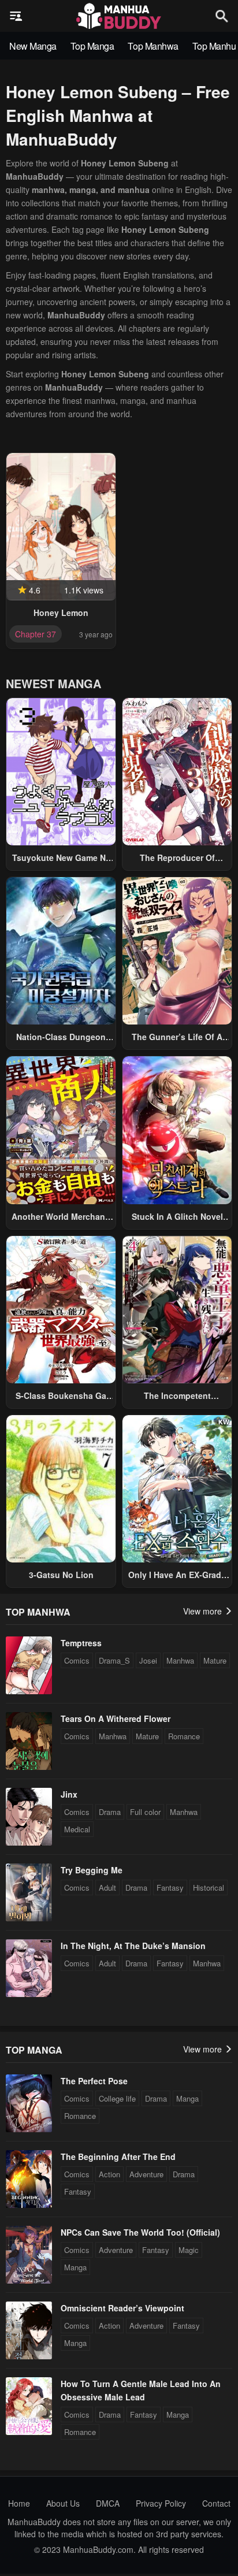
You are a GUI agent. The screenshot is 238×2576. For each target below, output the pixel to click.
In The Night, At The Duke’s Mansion (133, 1946)
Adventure (146, 2174)
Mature (215, 1660)
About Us (63, 2503)
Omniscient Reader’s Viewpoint (122, 2308)
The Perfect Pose (94, 2081)
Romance (184, 1736)
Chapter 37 (36, 634)
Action (109, 2174)
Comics (77, 1660)
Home (19, 2503)
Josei (148, 1660)
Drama (110, 1812)
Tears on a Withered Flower (116, 1718)
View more (204, 1611)
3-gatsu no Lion (61, 1575)
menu (16, 16)
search (222, 16)
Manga (187, 2098)
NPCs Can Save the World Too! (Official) (140, 2232)
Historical (209, 1888)
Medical (77, 1829)
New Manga (33, 46)
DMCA (108, 2503)
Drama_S (114, 1660)
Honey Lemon (61, 613)
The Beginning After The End (118, 2156)
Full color (145, 1812)
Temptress (81, 1643)
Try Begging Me (92, 1870)
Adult (107, 1888)
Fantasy (170, 1888)
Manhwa (180, 1660)
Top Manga (92, 46)
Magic (189, 2250)
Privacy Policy (161, 2503)
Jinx (69, 1794)
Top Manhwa (153, 46)
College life (117, 2098)
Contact (216, 2503)
